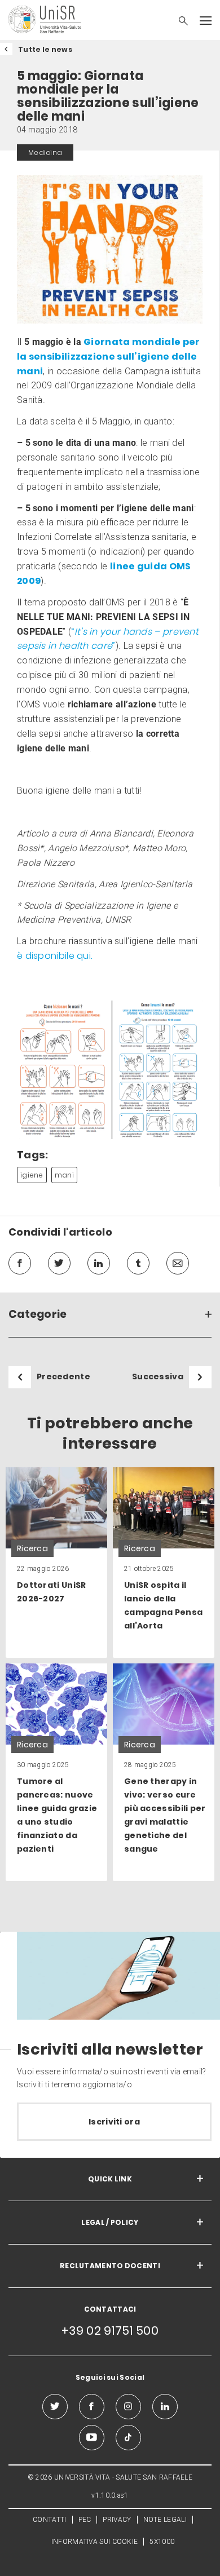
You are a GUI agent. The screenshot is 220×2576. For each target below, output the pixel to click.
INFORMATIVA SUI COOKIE (95, 2542)
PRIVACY (117, 2520)
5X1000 (162, 2542)
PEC (85, 2520)
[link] (56, 1563)
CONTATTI (49, 2520)
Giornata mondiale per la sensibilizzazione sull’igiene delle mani (108, 357)
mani (64, 1175)
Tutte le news (45, 49)
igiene (32, 1175)
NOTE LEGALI (165, 2520)
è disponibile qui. (54, 956)
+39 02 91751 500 (110, 2331)
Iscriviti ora (114, 2122)
